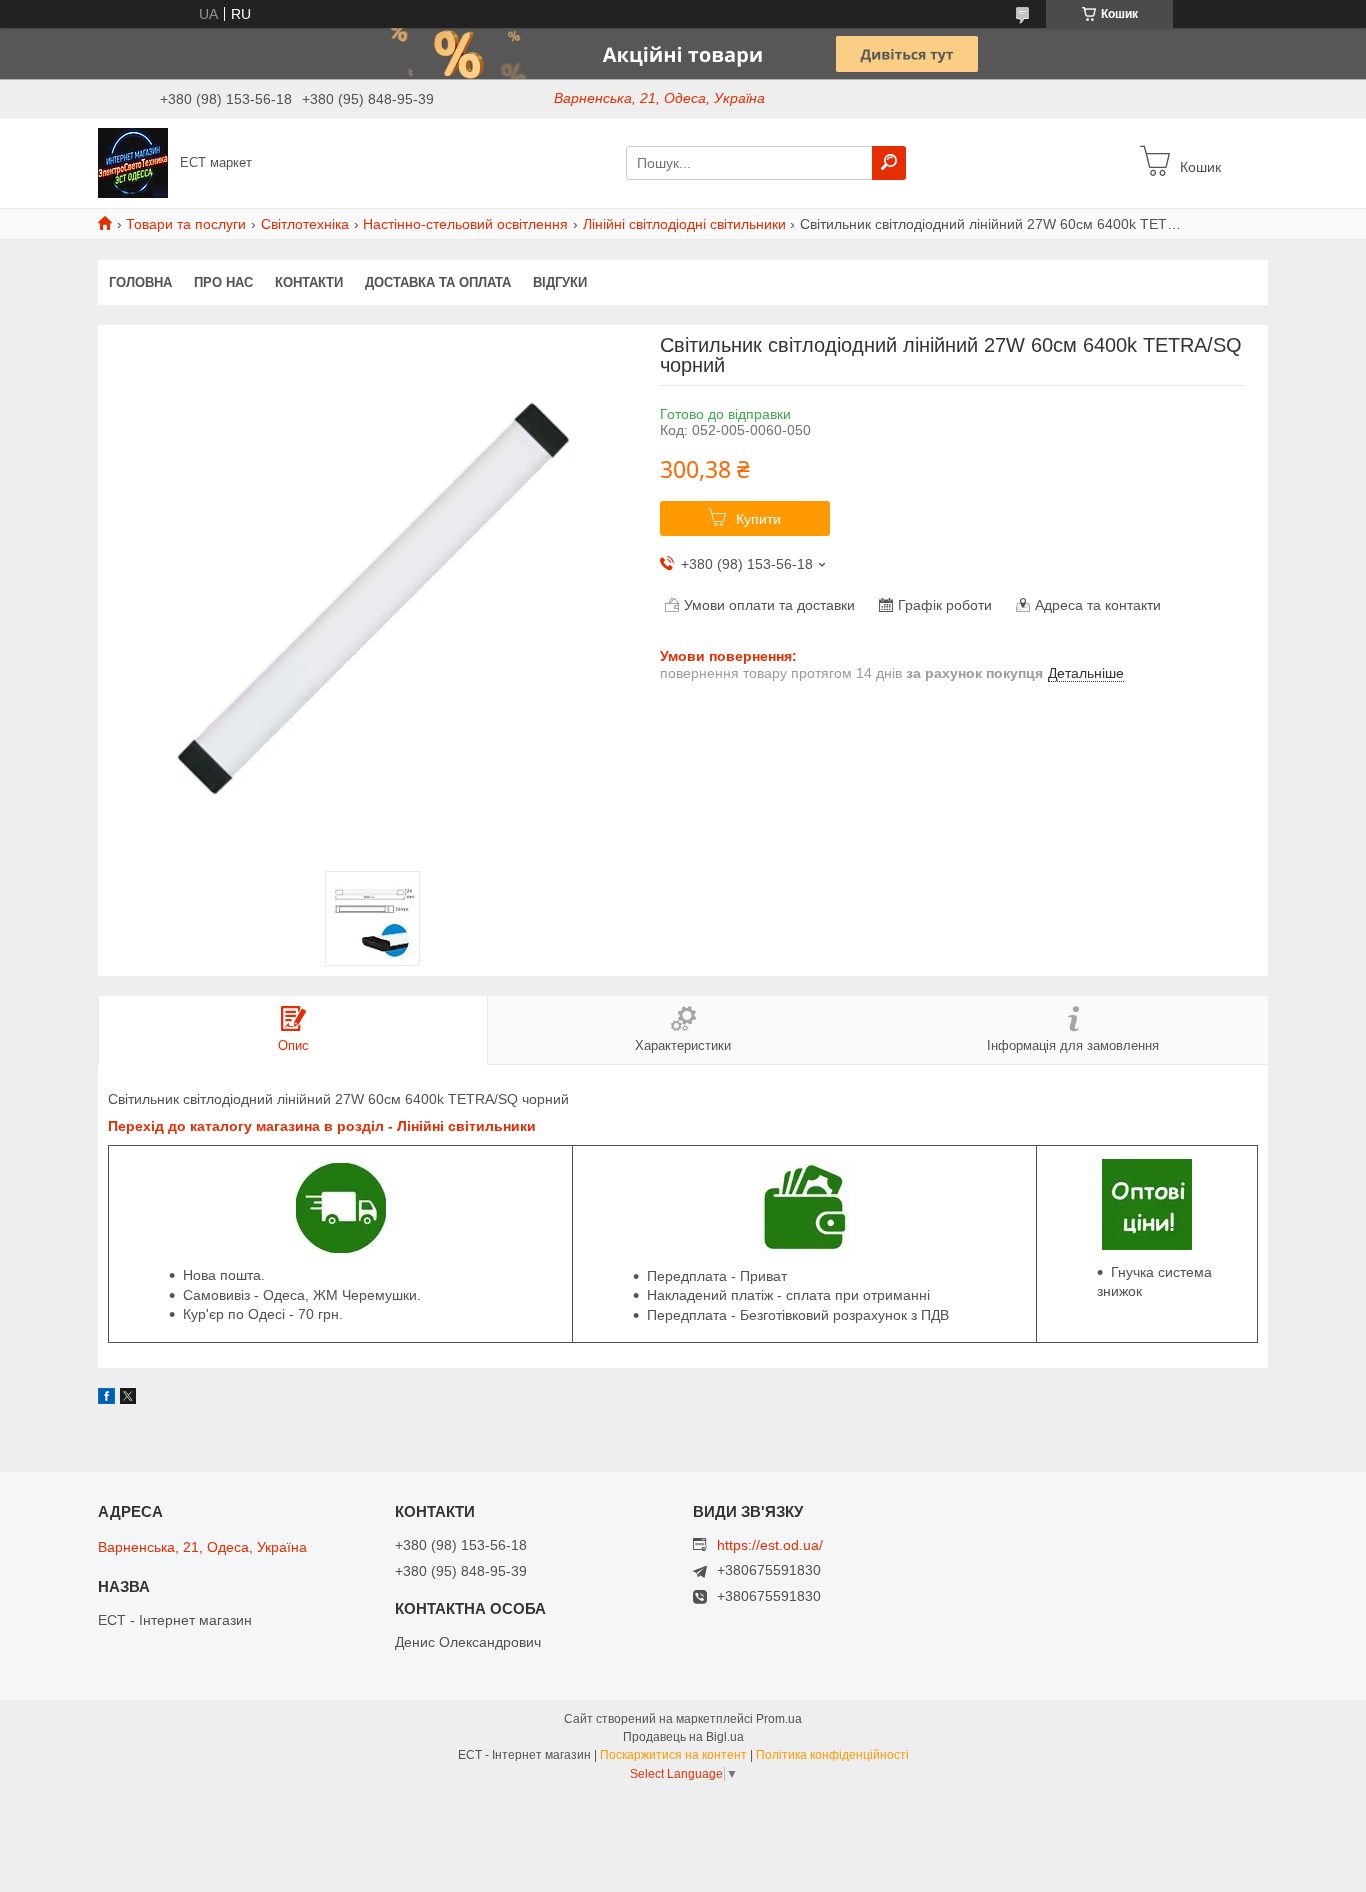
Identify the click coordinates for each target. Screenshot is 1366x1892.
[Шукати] (889, 163)
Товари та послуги (186, 224)
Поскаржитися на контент (673, 1755)
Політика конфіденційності (832, 1755)
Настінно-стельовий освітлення (465, 224)
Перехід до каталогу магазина (214, 1126)
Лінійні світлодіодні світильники (684, 224)
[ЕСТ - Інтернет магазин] (133, 162)
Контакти (309, 282)
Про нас (223, 282)
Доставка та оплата (438, 282)
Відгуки (560, 282)
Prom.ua (779, 1719)
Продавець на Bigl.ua (683, 1737)
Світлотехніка (305, 224)
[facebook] (106, 1399)
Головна (140, 282)
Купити (758, 519)
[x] (128, 1399)
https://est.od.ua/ (770, 1545)
